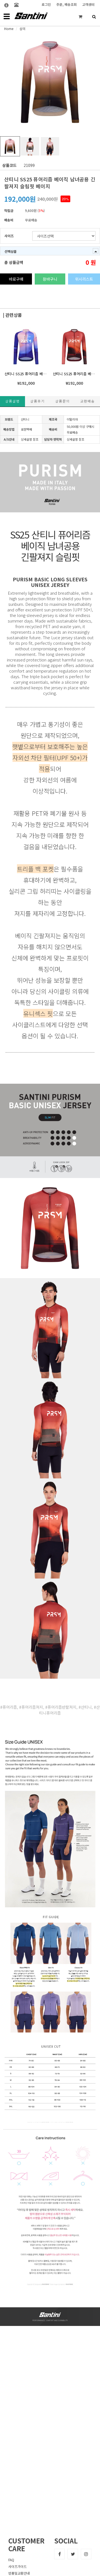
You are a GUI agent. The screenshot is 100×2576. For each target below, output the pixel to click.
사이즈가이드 (17, 2566)
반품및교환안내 (19, 2573)
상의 (22, 29)
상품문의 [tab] (62, 401)
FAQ (11, 2560)
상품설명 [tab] (12, 401)
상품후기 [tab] (37, 401)
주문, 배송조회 (67, 4)
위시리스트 (84, 279)
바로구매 (16, 279)
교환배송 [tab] (87, 401)
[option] (50, 82)
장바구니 (50, 279)
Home (9, 29)
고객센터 (88, 4)
